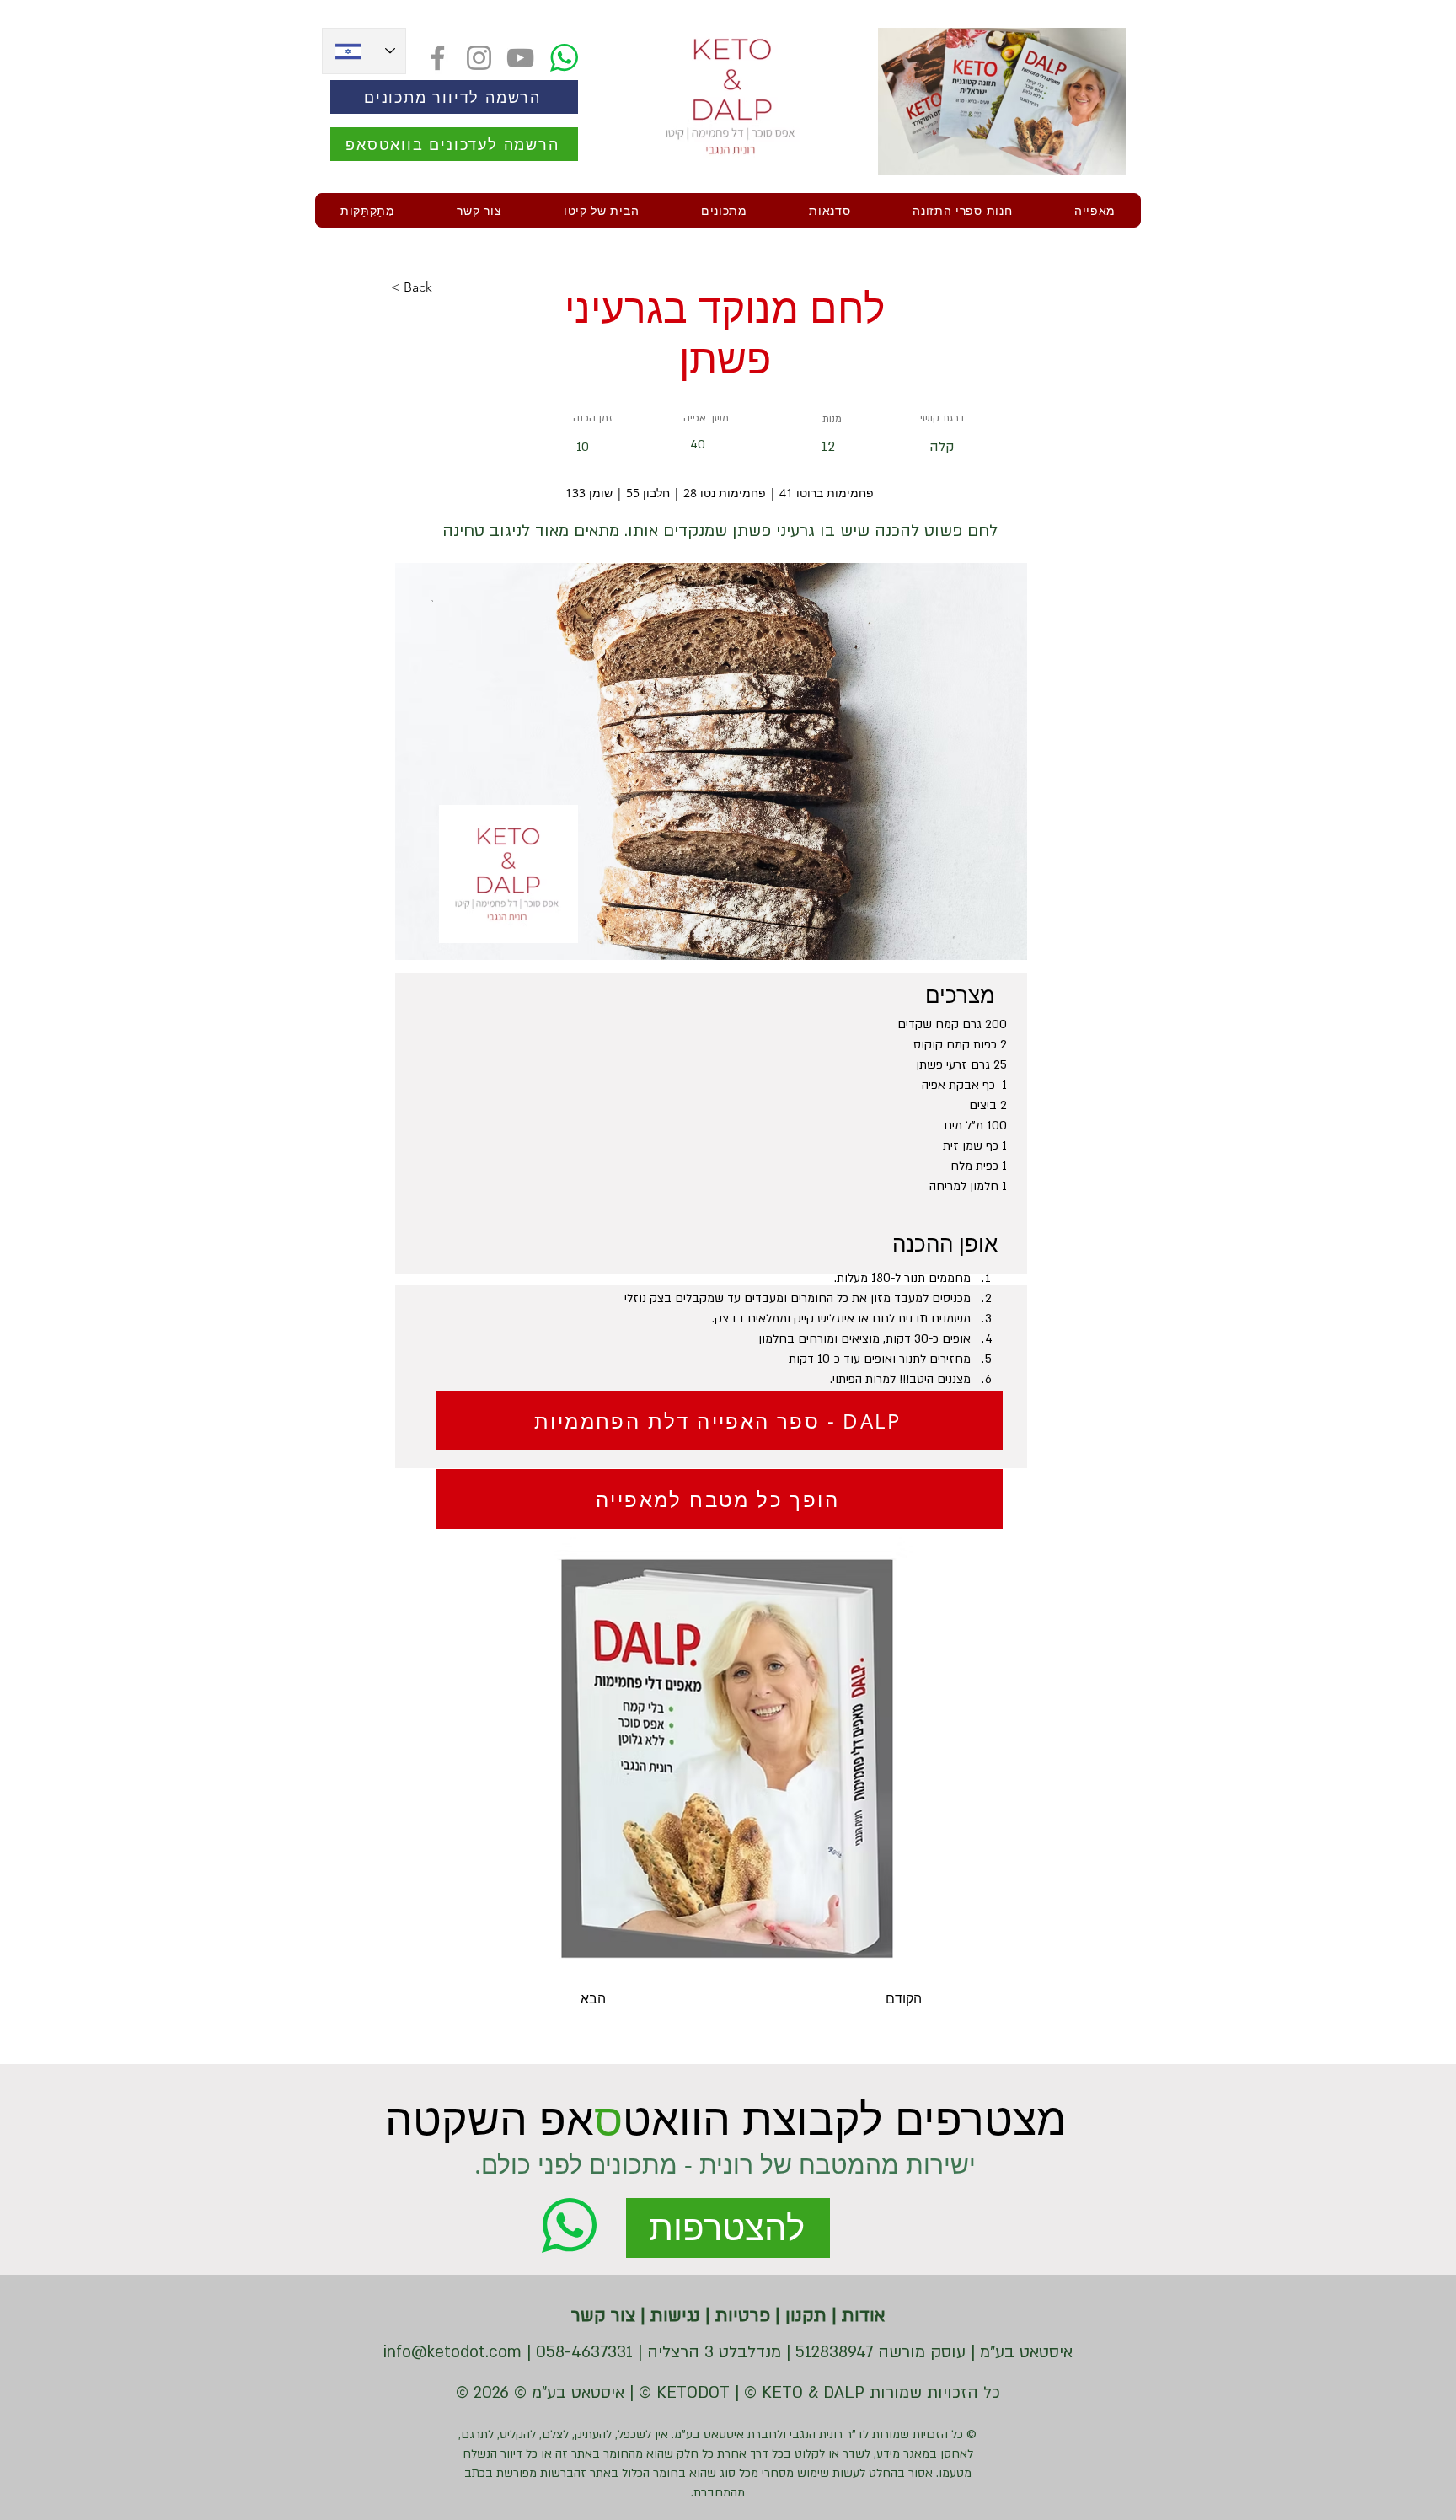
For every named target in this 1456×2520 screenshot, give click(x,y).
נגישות (673, 2316)
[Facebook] (438, 58)
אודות (861, 2316)
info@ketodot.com (452, 2352)
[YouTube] (520, 58)
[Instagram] (479, 58)
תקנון (803, 2316)
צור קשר (603, 2316)
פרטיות (740, 2316)
